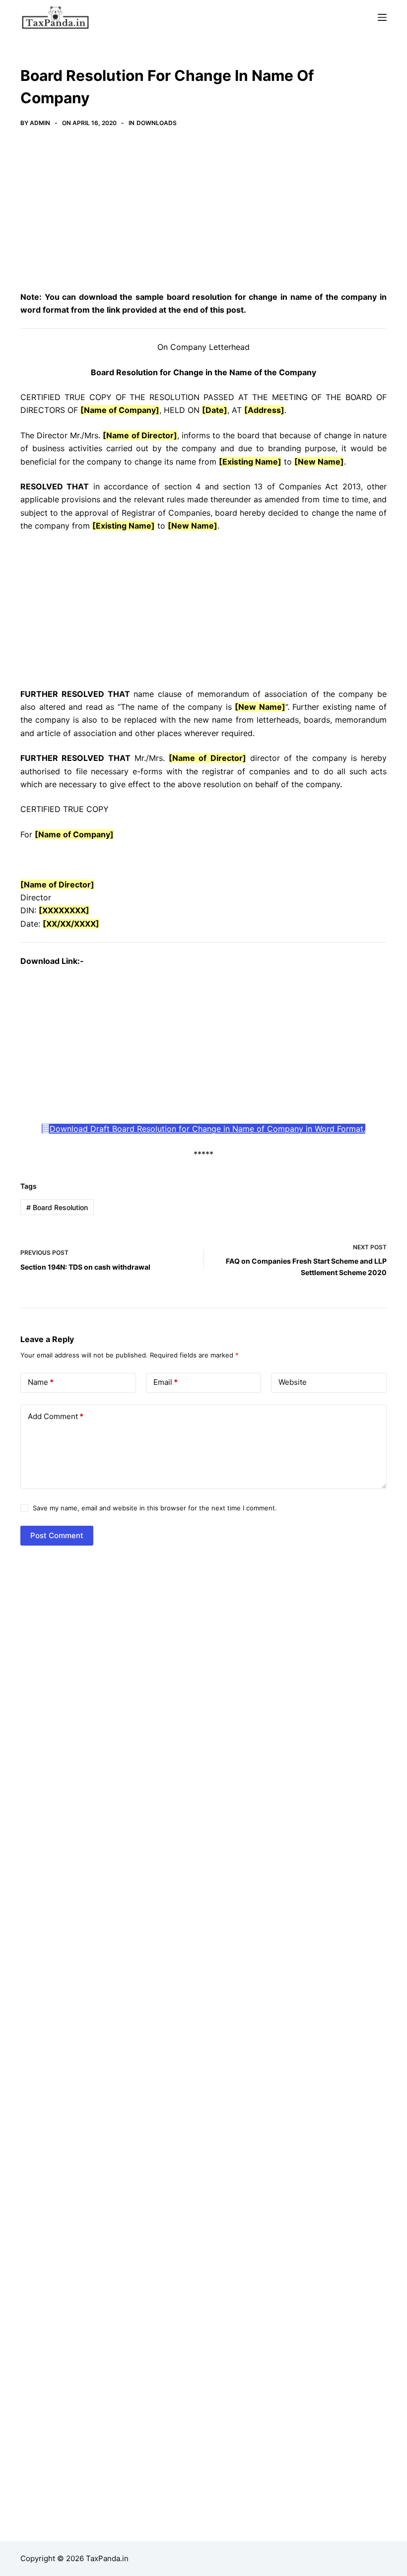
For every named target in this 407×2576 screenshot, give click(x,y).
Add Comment (56, 1416)
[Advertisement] (203, 217)
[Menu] (382, 17)
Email (166, 1382)
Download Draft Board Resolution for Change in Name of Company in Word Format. (207, 1129)
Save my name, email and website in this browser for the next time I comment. (155, 1508)
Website (293, 1382)
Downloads (157, 123)
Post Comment (57, 1535)
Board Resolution (57, 1207)
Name (41, 1382)
